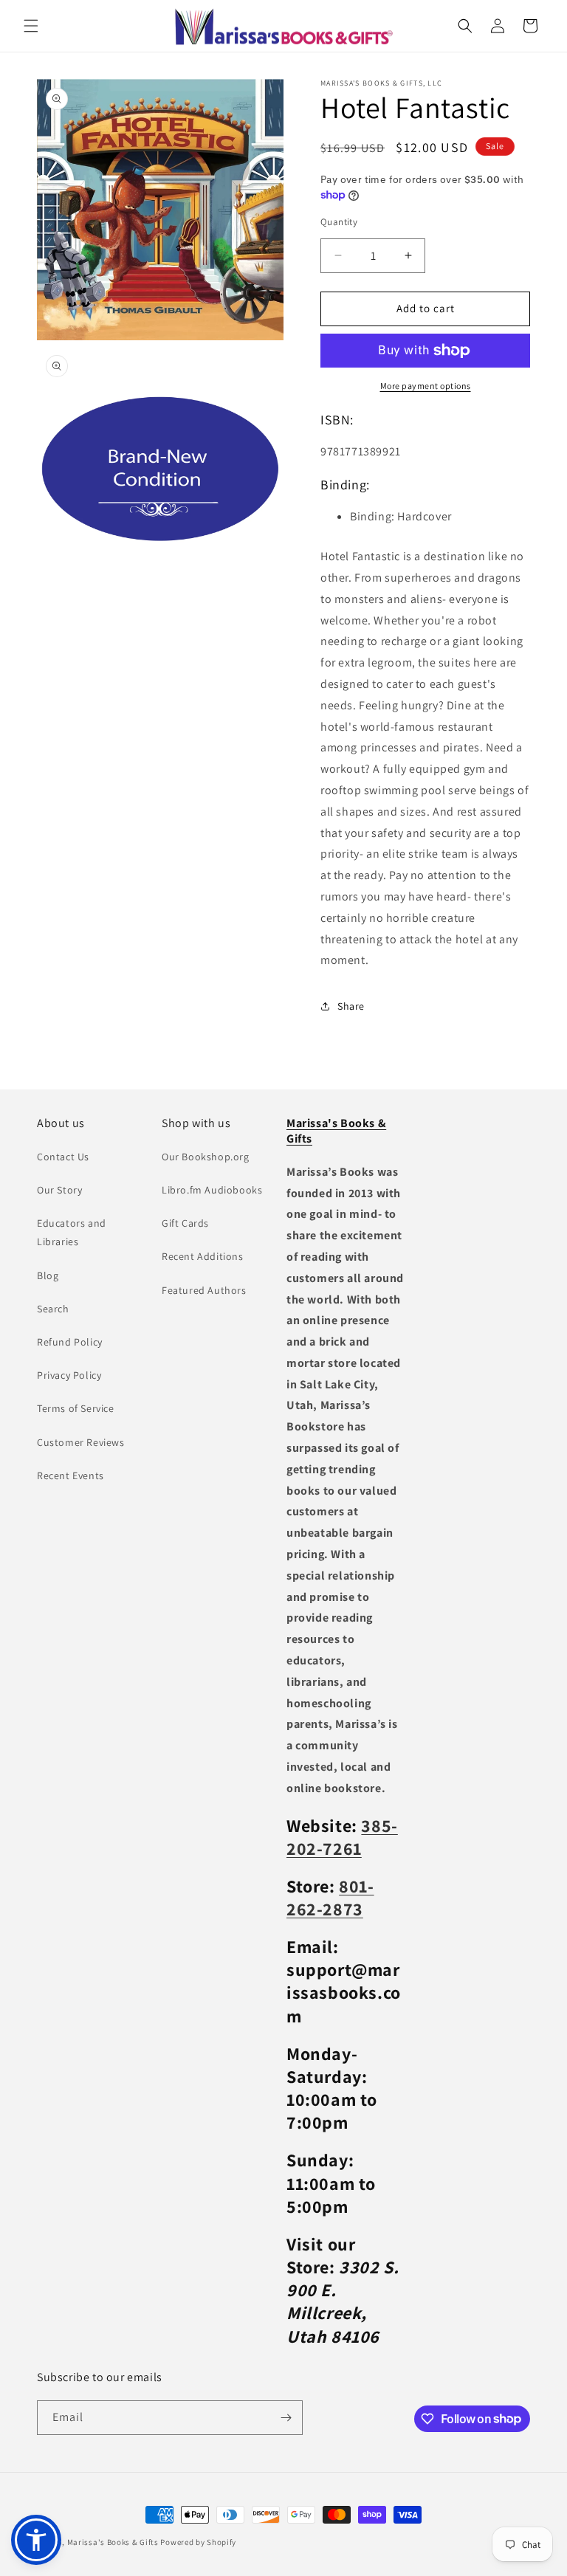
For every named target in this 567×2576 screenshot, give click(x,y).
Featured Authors (204, 1290)
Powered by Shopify (198, 2542)
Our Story (59, 1190)
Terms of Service (76, 1408)
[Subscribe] (286, 2418)
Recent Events (71, 1475)
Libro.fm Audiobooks (212, 1190)
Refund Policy (70, 1342)
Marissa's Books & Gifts (113, 2542)
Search (53, 1309)
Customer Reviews (81, 1442)
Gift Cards (185, 1223)
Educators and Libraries (72, 1232)
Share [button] (351, 1006)
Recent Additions (203, 1256)
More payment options (426, 386)
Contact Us (63, 1157)
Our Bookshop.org (206, 1157)
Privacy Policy (69, 1375)
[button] (31, 26)
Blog (48, 1275)
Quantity (339, 222)
